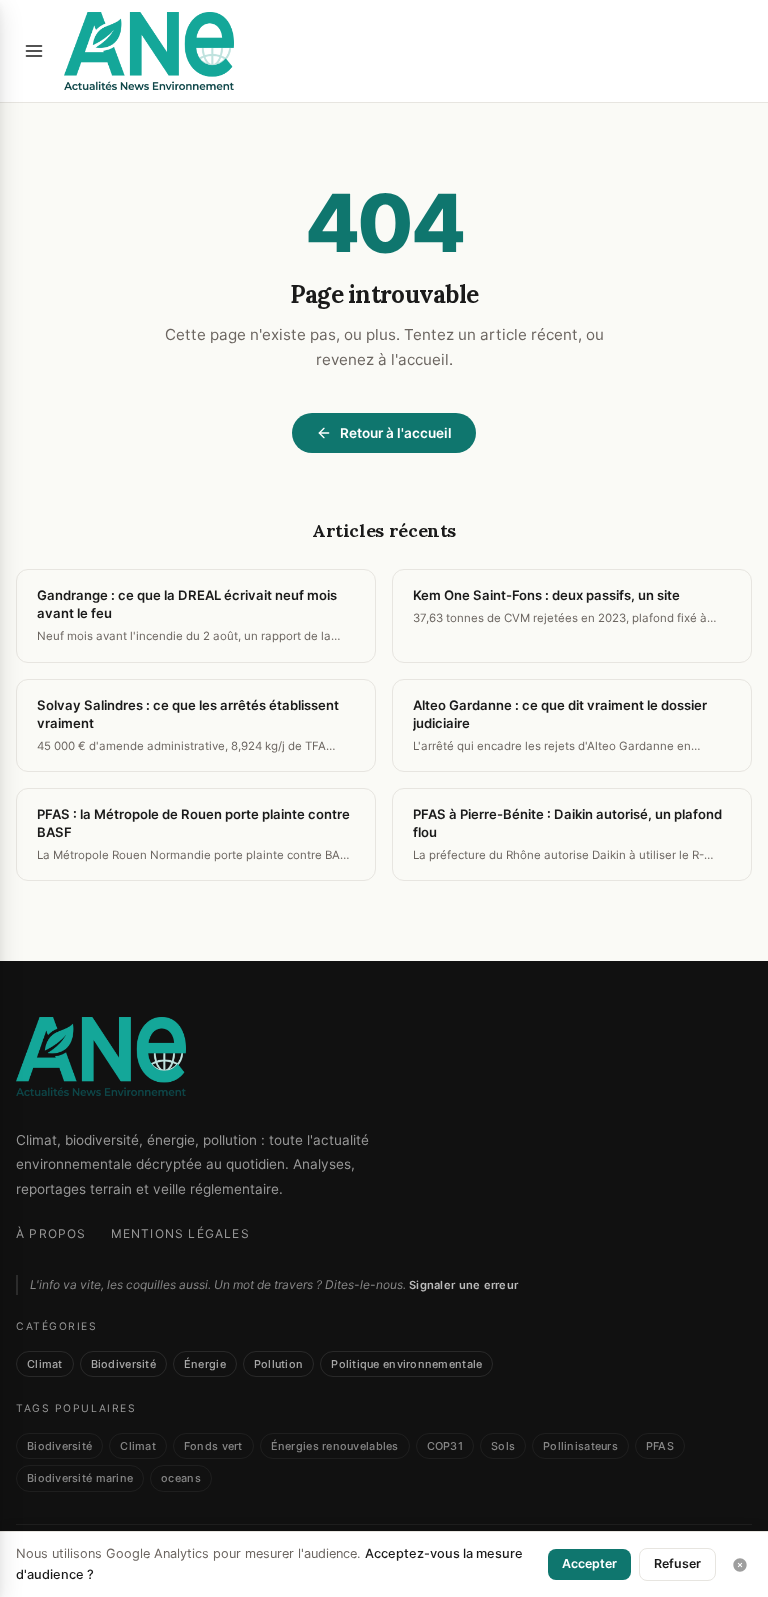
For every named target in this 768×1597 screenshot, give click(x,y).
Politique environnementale (406, 1364)
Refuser (677, 1563)
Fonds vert (213, 1446)
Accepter (589, 1563)
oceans (181, 1478)
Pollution (278, 1364)
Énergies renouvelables (335, 1446)
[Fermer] (740, 1565)
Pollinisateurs (580, 1446)
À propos (51, 1233)
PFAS (660, 1446)
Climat (45, 1364)
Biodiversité (123, 1364)
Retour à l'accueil (396, 433)
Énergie (205, 1364)
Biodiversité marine (80, 1478)
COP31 (445, 1446)
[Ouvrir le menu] (34, 51)
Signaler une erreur (463, 1285)
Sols (503, 1446)
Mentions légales (180, 1233)
